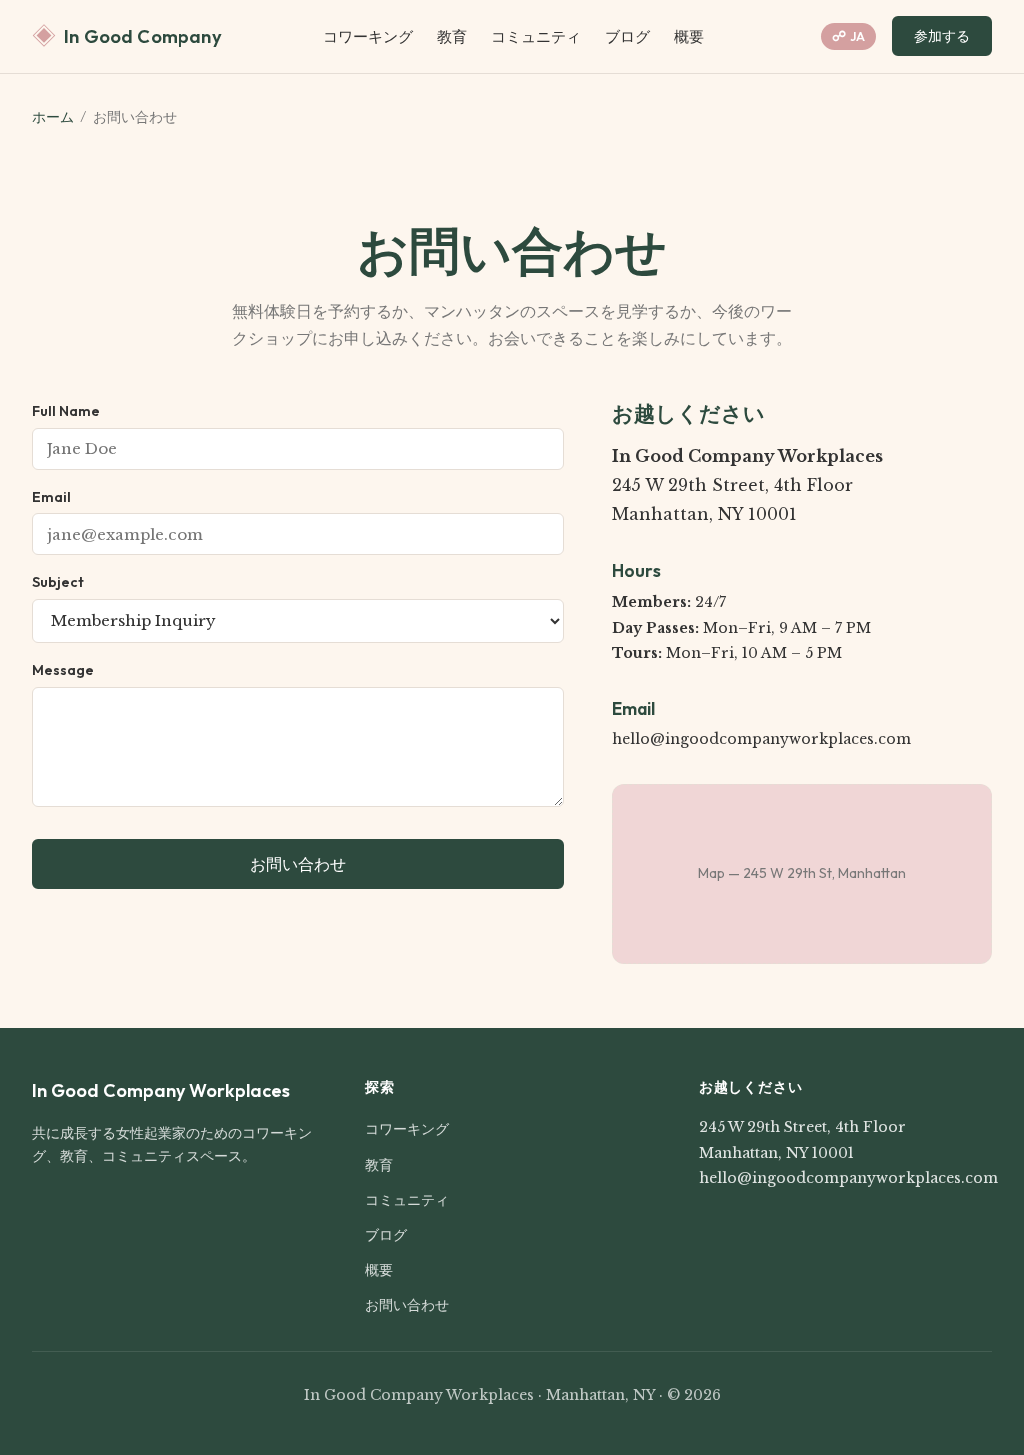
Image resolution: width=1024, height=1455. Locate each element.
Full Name (66, 411)
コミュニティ (536, 36)
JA (848, 36)
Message (63, 670)
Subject (58, 582)
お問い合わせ (298, 864)
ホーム (53, 117)
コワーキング (368, 36)
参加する (942, 36)
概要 (689, 36)
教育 (452, 36)
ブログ (627, 36)
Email (51, 497)
